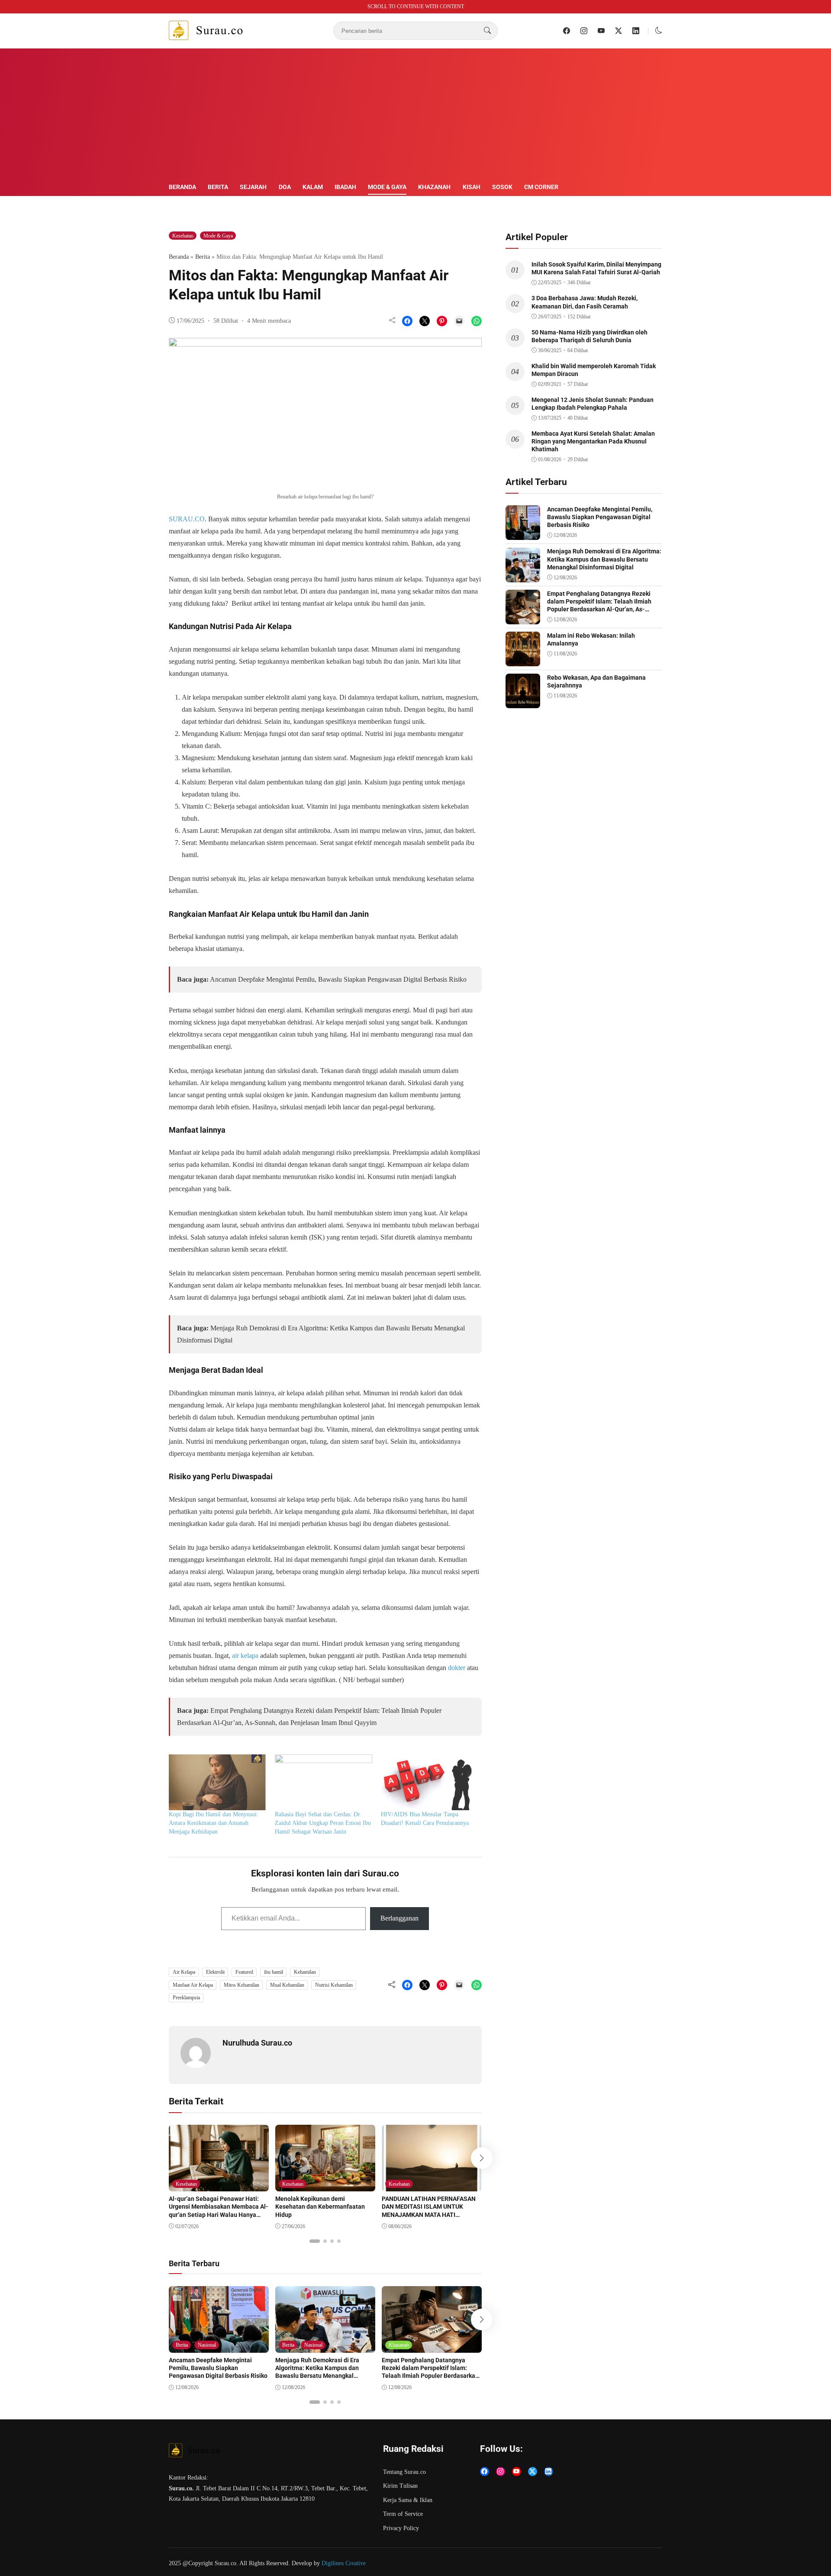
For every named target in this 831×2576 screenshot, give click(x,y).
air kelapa (244, 1656)
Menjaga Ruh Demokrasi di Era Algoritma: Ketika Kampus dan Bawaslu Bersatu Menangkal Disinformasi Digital (317, 2372)
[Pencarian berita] (487, 31)
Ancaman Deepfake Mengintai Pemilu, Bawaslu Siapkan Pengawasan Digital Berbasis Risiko (338, 979)
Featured (244, 1972)
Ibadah (345, 187)
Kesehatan (183, 236)
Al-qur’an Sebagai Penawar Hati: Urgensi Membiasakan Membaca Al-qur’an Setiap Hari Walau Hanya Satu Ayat (219, 2211)
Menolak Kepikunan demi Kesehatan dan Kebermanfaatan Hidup (320, 2207)
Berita (218, 187)
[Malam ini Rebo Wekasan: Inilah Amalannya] (523, 660)
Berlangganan (399, 1918)
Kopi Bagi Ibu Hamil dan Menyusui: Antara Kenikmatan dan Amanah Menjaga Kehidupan (214, 1823)
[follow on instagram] (584, 31)
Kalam (313, 187)
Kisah (472, 187)
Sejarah (253, 187)
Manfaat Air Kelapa (193, 1985)
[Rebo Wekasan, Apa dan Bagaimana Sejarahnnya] (523, 702)
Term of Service (403, 2514)
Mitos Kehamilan (242, 1985)
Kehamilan (305, 1972)
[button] (659, 31)
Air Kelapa (184, 1972)
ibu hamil (274, 1972)
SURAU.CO (187, 519)
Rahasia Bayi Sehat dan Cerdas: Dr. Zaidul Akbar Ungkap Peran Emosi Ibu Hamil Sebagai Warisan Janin (323, 1823)
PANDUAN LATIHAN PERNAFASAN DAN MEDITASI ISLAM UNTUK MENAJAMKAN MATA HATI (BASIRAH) (429, 2211)
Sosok (502, 187)
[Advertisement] (415, 117)
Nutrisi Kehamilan (334, 1985)
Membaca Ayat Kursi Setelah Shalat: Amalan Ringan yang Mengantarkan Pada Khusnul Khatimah (593, 441)
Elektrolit (215, 1972)
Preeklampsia (186, 1998)
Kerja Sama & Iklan (408, 2500)
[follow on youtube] (601, 31)
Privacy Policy (401, 2528)
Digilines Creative (344, 2563)
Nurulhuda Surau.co (257, 2043)
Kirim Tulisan (400, 2486)
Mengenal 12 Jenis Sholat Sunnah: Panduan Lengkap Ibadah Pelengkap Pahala (593, 404)
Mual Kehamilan (287, 1985)
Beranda (182, 187)
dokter (457, 1668)
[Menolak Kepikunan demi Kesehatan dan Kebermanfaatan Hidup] (325, 2185)
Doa (285, 187)
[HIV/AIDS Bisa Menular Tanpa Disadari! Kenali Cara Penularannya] (430, 1782)
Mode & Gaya (387, 187)
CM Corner (541, 187)
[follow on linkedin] (636, 31)
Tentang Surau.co (404, 2472)
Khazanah (434, 187)
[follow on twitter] (618, 31)
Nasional (207, 2345)
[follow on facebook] (567, 31)
